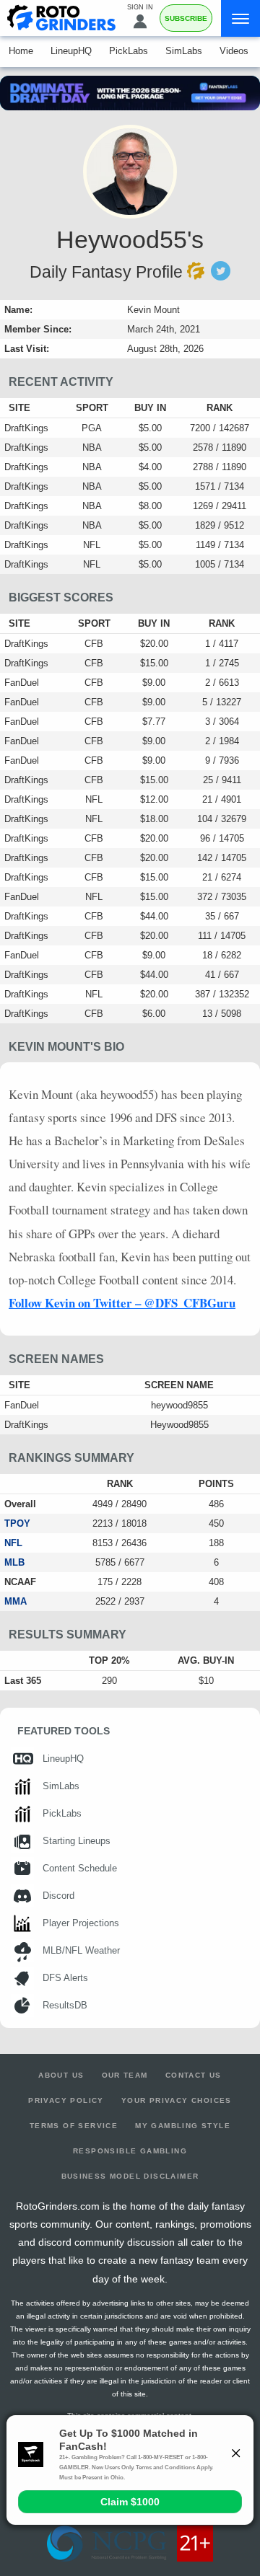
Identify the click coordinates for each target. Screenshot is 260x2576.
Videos (234, 51)
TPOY (17, 1523)
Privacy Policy (66, 2100)
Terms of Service (74, 2126)
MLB (14, 1562)
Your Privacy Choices (177, 2100)
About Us (61, 2075)
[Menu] (240, 18)
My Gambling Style (183, 2126)
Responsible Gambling (130, 2151)
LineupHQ (71, 51)
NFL (13, 1543)
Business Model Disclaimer (130, 2176)
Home (21, 51)
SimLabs (184, 51)
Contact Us (194, 2075)
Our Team (125, 2075)
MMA (16, 1601)
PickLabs (129, 51)
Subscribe (186, 18)
